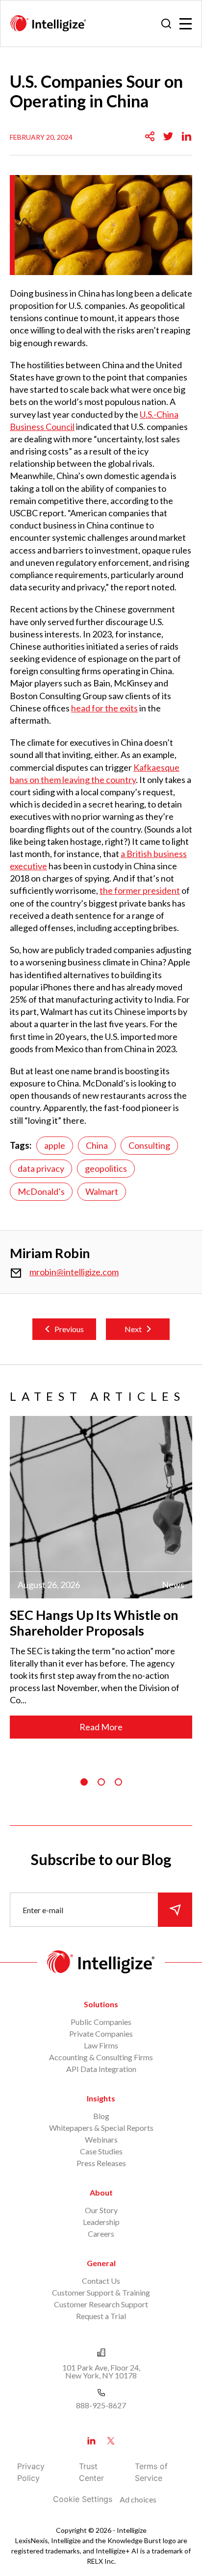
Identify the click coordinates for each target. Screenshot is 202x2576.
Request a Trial (101, 2316)
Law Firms (101, 2045)
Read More (101, 1727)
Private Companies (101, 2033)
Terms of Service (151, 2472)
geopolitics (106, 1168)
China (97, 1145)
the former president (140, 890)
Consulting (149, 1145)
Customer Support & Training (101, 2292)
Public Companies (101, 2022)
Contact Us (101, 2281)
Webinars (101, 2139)
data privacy (41, 1168)
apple (55, 1145)
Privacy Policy (31, 2472)
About (101, 2192)
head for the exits (104, 708)
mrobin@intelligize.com (74, 1272)
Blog (101, 2116)
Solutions (101, 2004)
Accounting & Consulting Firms (101, 2057)
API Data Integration (101, 2069)
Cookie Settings (83, 2499)
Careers (101, 2234)
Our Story (101, 2210)
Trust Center (91, 2472)
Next (133, 1329)
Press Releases (101, 2163)
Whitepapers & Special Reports (101, 2128)
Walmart (102, 1191)
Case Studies (101, 2151)
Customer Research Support (101, 2304)
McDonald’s (41, 1191)
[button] (84, 1782)
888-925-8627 (101, 2405)
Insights (101, 2098)
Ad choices (138, 2499)
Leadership (101, 2222)
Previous (69, 1329)
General (101, 2263)
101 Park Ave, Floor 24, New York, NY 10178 (101, 2371)
